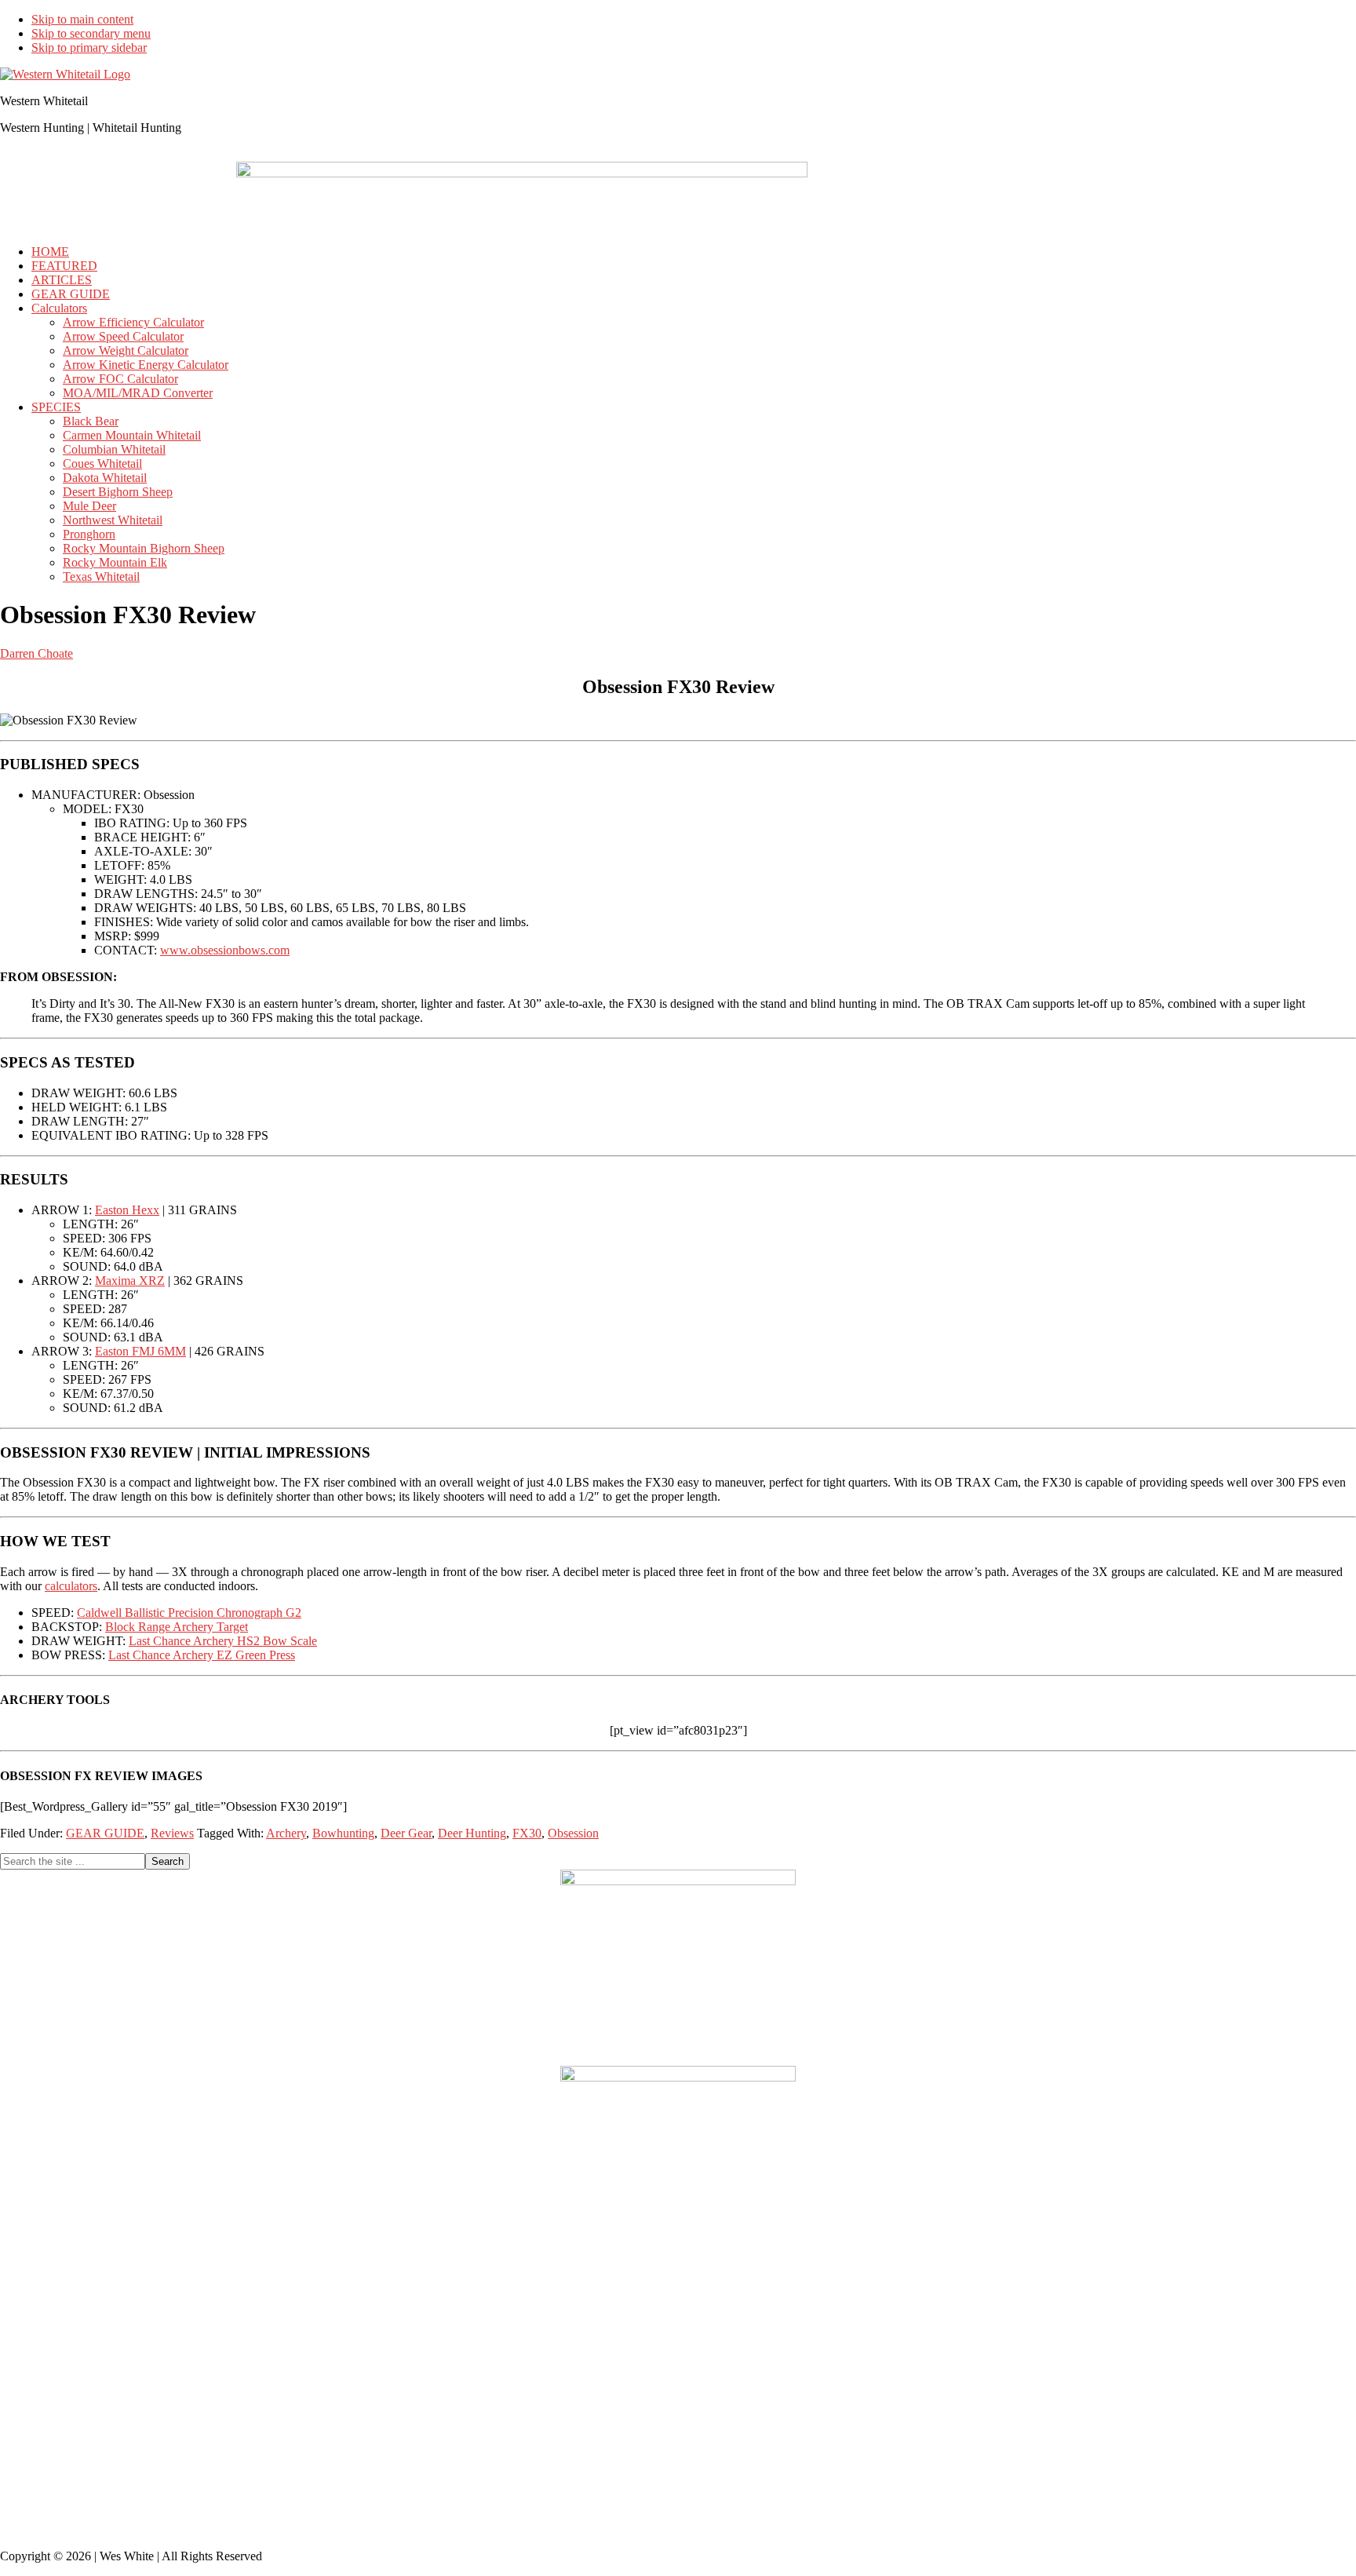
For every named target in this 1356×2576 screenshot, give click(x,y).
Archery (286, 1833)
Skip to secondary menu (91, 33)
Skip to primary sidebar (89, 47)
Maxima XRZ (130, 1281)
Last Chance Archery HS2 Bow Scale (223, 1641)
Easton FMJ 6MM (140, 1351)
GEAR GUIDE (105, 1833)
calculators (71, 1586)
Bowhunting (343, 1833)
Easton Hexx (127, 1210)
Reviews (172, 1833)
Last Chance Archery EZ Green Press (202, 1655)
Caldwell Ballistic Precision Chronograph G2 (189, 1613)
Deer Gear (406, 1833)
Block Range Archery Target (177, 1627)
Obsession (573, 1833)
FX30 (527, 1833)
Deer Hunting (472, 1833)
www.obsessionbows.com (225, 950)
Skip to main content (82, 19)
